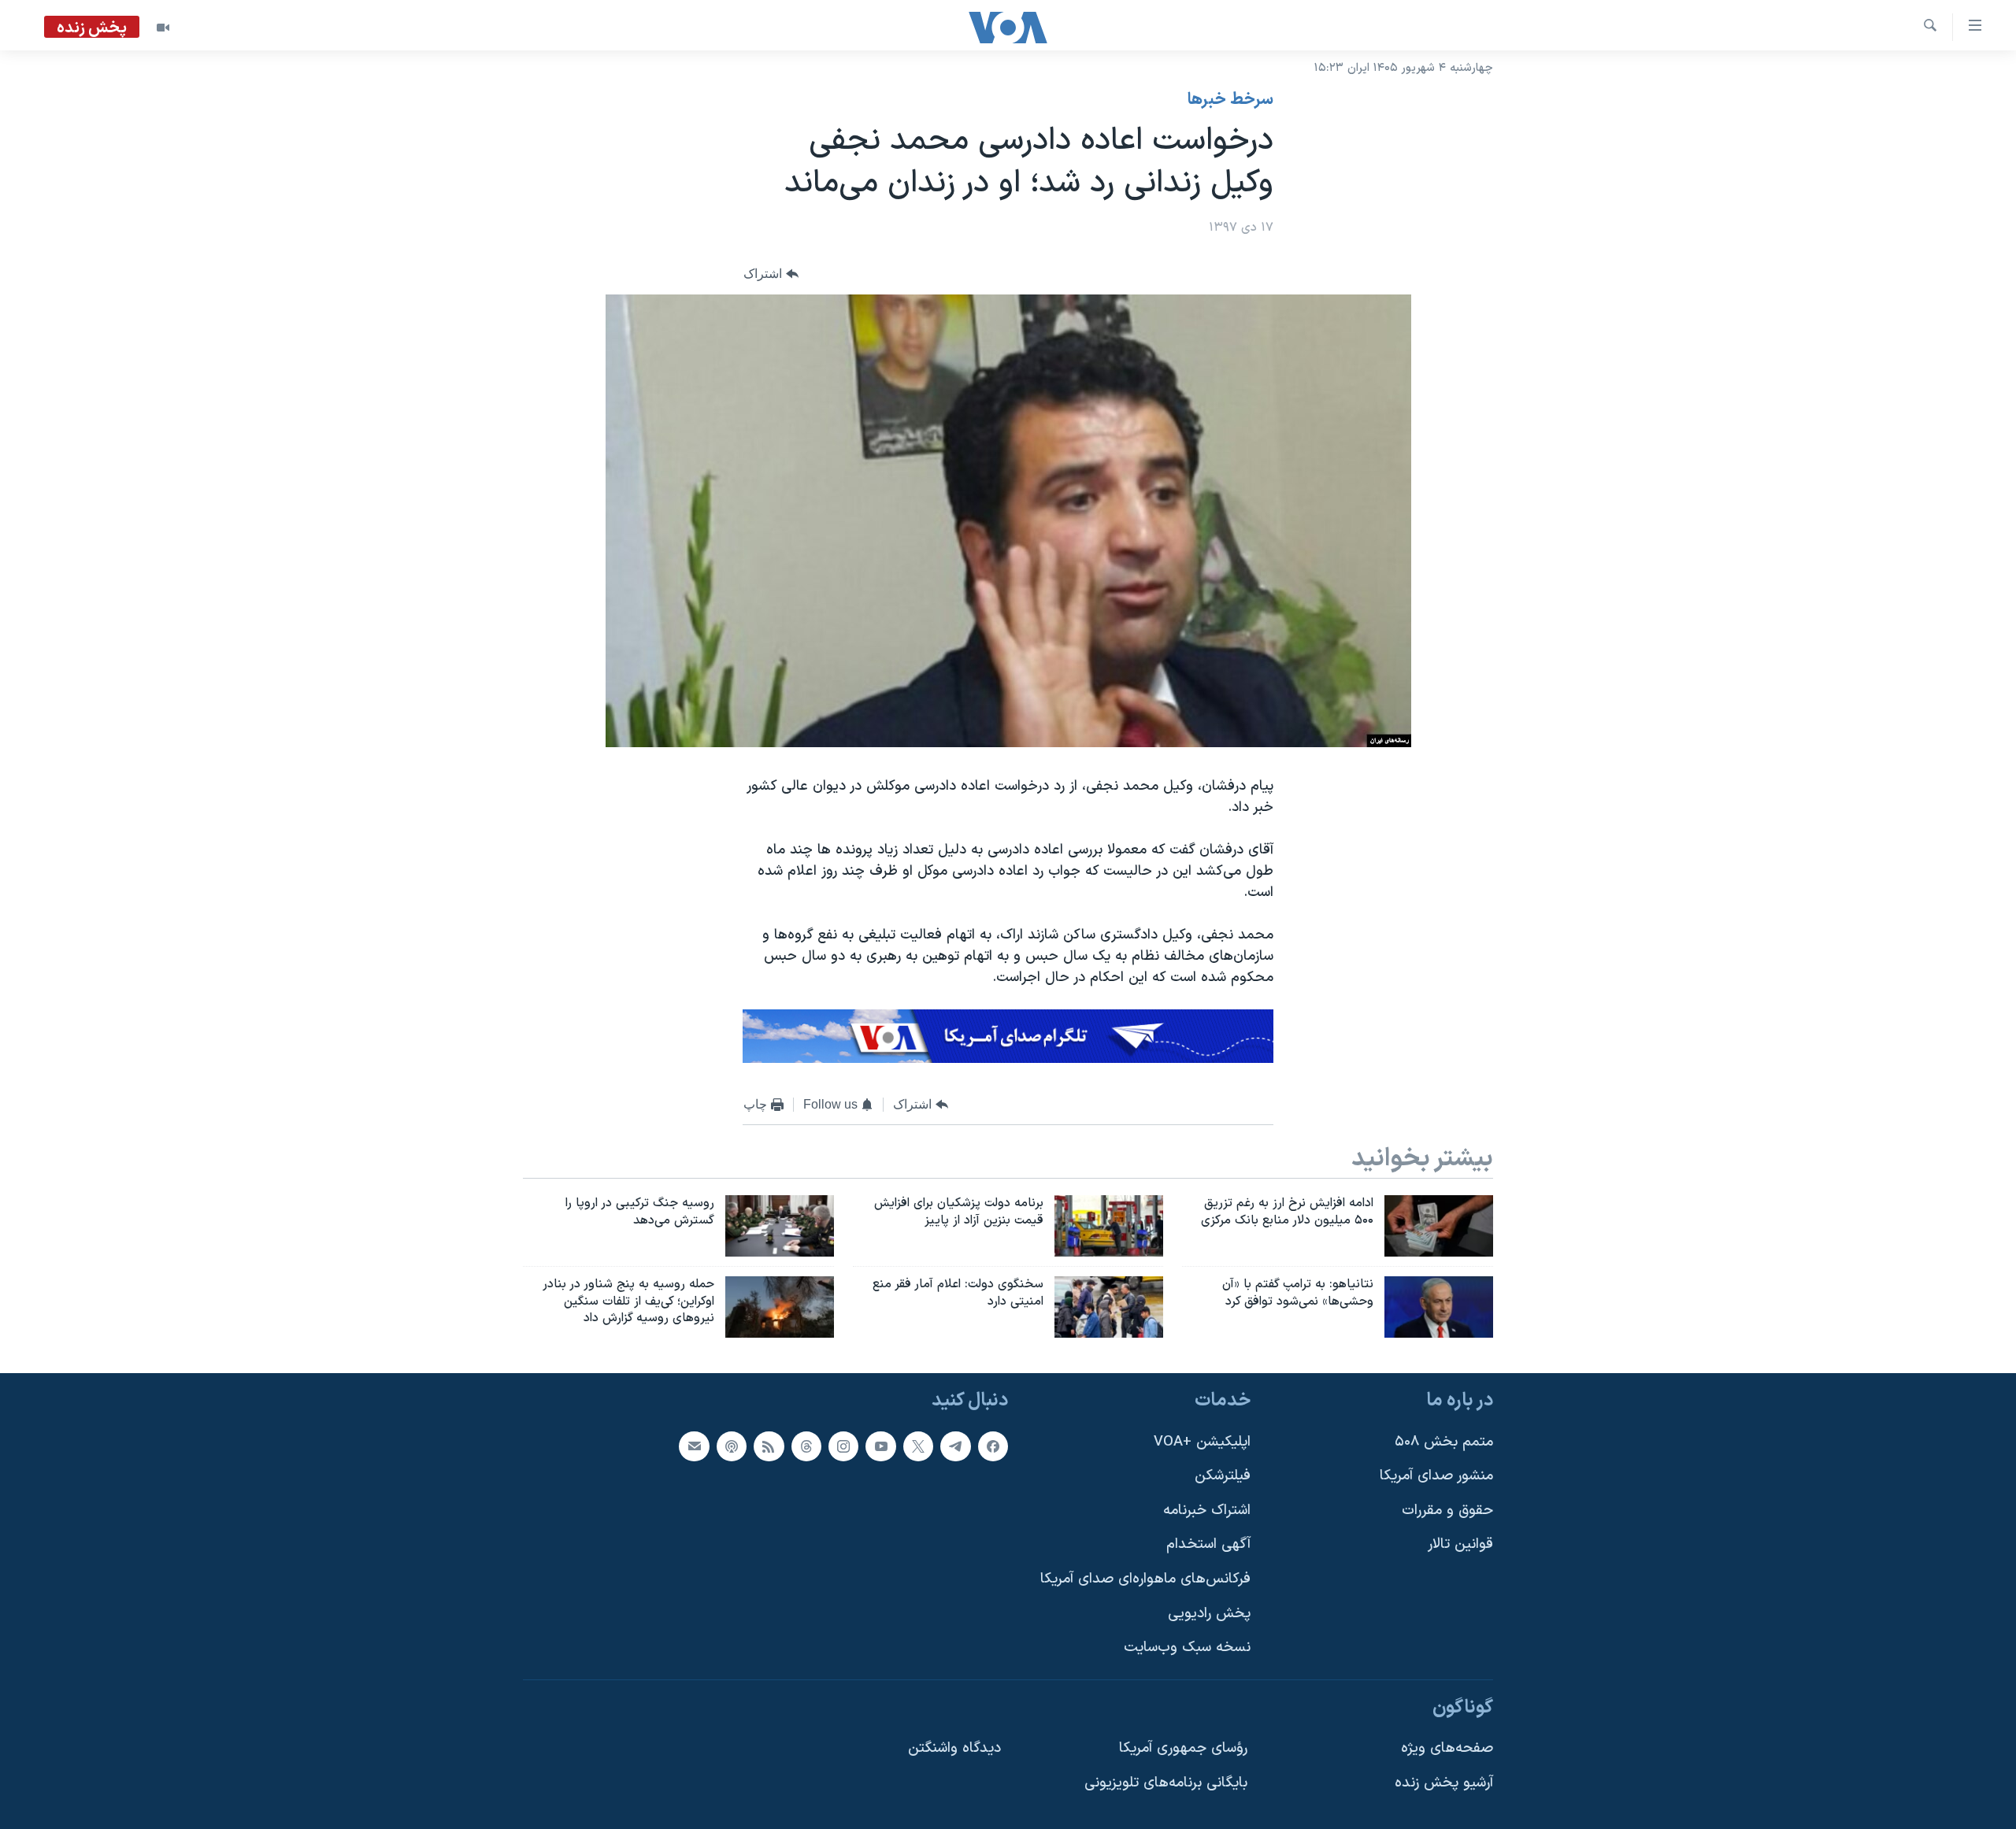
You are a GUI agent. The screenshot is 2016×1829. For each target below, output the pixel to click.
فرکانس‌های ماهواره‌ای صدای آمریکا (1145, 1580)
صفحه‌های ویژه (1447, 1749)
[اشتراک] (694, 1446)
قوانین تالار (1460, 1545)
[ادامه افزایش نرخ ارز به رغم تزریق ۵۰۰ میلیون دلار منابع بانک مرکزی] (1439, 1226)
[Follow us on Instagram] (843, 1446)
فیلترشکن (1223, 1477)
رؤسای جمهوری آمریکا (1183, 1749)
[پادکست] (732, 1446)
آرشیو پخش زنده (1444, 1784)
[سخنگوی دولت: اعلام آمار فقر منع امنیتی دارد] (1109, 1307)
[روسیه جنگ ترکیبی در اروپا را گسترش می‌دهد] (780, 1226)
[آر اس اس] (769, 1446)
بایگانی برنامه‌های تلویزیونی (1166, 1784)
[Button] (771, 274)
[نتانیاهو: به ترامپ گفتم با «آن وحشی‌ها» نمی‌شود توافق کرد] (1439, 1307)
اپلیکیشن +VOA (1202, 1442)
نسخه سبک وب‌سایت (1187, 1648)
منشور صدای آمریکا (1436, 1477)
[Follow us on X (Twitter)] (918, 1446)
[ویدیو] (163, 28)
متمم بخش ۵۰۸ (1444, 1442)
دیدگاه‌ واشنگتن (954, 1749)
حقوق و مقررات (1447, 1511)
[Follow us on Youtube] (880, 1446)
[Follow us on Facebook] (993, 1446)
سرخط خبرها (1230, 100)
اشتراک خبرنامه (1207, 1511)
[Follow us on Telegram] (955, 1446)
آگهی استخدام (1208, 1545)
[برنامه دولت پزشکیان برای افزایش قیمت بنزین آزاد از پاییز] (1109, 1226)
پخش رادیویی (1209, 1614)
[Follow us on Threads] (806, 1446)
